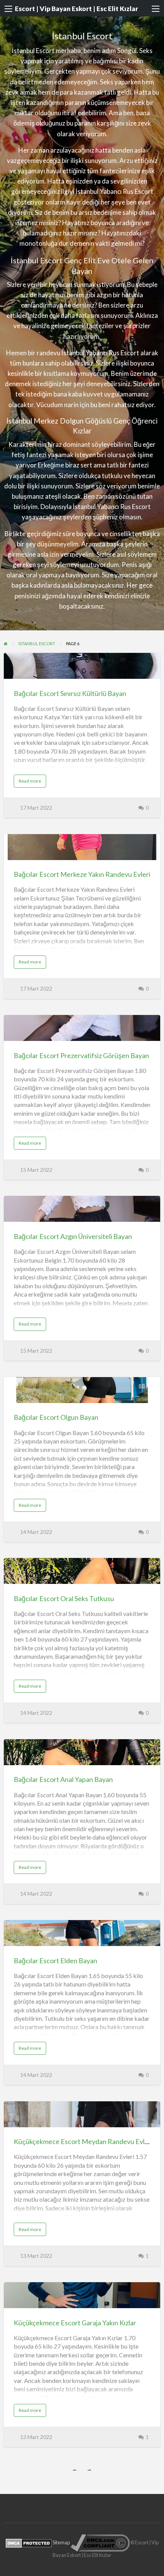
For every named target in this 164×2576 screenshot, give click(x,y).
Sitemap (61, 2542)
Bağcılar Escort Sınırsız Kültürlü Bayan (70, 693)
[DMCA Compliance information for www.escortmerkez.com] (100, 2542)
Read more (31, 783)
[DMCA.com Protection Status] (29, 2542)
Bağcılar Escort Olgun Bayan (56, 1417)
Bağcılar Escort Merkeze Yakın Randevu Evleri (82, 874)
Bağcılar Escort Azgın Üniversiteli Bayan (73, 1236)
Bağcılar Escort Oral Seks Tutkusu (64, 1598)
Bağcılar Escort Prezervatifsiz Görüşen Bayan (81, 1055)
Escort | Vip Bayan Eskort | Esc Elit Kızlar (76, 9)
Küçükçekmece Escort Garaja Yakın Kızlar (75, 2323)
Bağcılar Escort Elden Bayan (55, 1961)
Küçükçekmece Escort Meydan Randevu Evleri (83, 2141)
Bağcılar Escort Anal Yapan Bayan (63, 1779)
